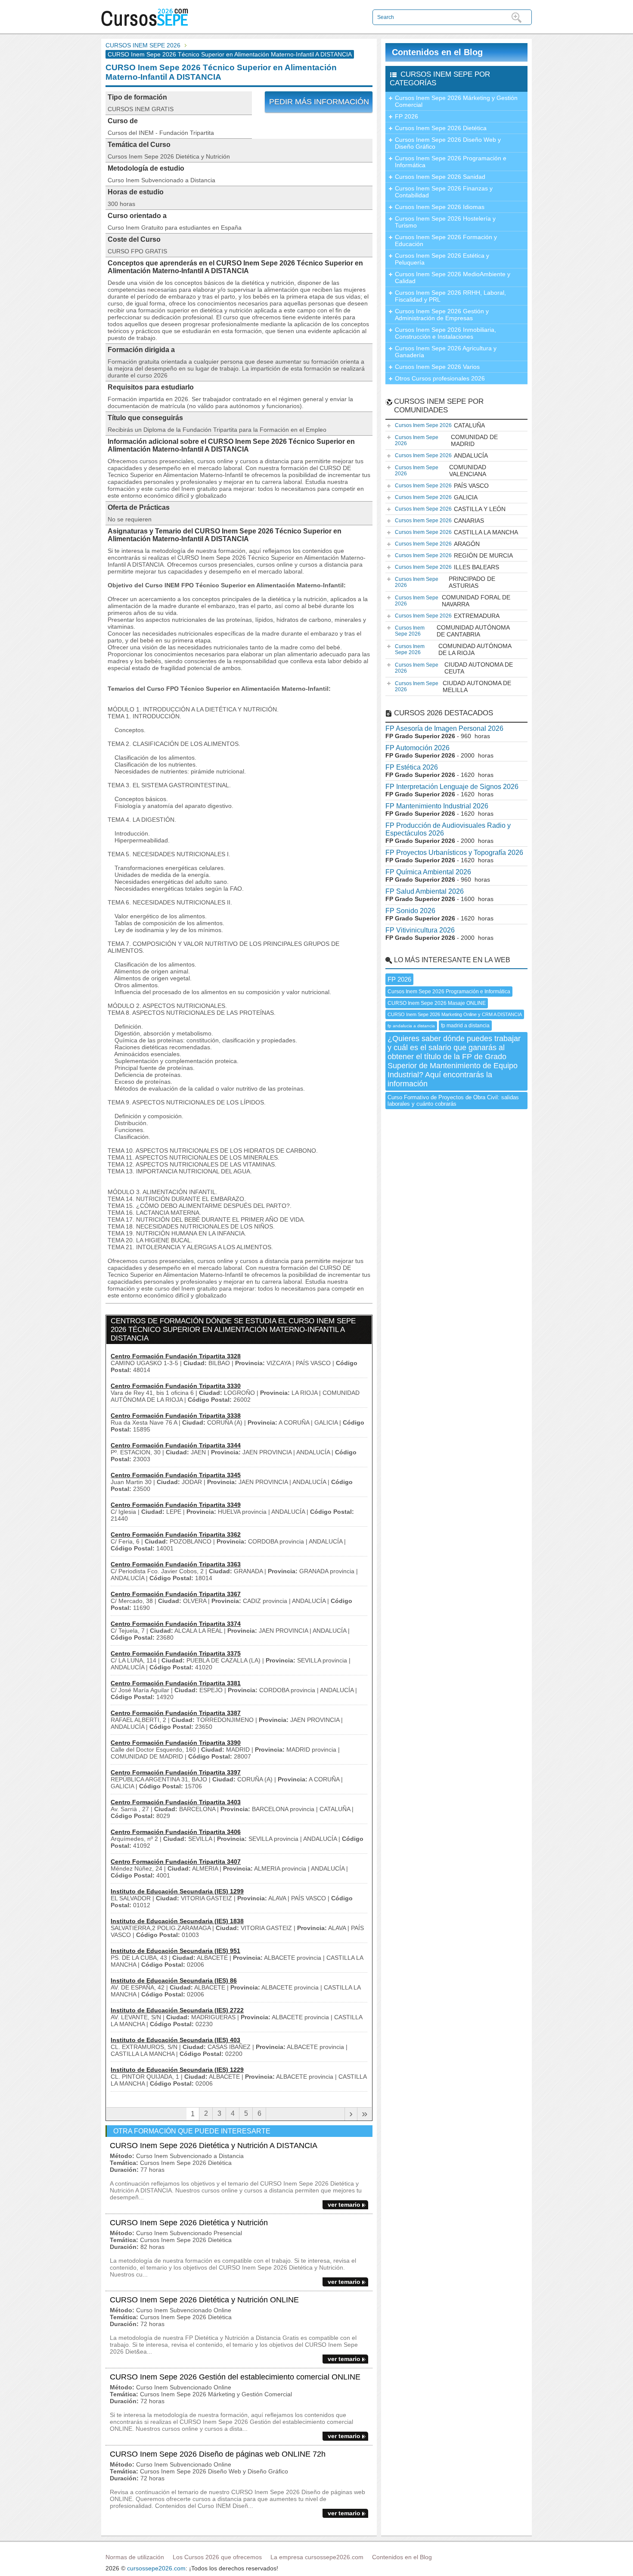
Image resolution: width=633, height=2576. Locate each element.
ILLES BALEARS (447, 567)
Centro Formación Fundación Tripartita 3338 (176, 1416)
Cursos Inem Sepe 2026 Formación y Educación (446, 240)
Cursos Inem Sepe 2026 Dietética (441, 128)
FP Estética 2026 (412, 767)
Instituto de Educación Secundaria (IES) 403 (175, 2040)
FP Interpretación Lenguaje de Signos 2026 (452, 787)
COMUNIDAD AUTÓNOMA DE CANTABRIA (452, 631)
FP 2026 (406, 116)
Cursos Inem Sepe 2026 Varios (437, 367)
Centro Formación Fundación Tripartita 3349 (176, 1505)
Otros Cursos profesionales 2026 (440, 378)
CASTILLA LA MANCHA (456, 532)
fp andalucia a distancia (411, 1026)
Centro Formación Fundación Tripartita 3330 (176, 1386)
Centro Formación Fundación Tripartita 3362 (176, 1534)
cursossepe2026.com (156, 2568)
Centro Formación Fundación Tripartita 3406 (176, 1832)
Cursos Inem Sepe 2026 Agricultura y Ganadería (446, 352)
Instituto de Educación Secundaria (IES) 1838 (177, 1921)
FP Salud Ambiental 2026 (425, 891)
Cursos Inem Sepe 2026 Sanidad (440, 177)
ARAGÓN (437, 544)
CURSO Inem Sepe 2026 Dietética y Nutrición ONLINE (204, 2300)
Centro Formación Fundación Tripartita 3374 (176, 1624)
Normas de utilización (135, 2557)
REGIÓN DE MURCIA (454, 555)
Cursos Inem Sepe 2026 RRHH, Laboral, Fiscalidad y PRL (450, 296)
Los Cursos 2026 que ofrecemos (217, 2557)
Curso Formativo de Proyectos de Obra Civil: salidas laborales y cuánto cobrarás (453, 1101)
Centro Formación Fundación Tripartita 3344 (176, 1445)
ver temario (344, 2205)
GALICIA (436, 497)
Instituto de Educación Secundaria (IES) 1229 (177, 2070)
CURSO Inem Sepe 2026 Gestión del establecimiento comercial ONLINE (235, 2377)
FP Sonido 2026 (410, 911)
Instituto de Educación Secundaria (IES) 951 (175, 1951)
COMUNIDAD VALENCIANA (441, 471)
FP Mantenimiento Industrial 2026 (437, 806)
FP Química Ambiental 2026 (428, 872)
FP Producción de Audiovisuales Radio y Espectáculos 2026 (448, 829)
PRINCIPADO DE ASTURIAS (445, 582)
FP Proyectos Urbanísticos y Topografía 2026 (454, 853)
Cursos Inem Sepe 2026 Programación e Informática (451, 162)
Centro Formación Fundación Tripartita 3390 (176, 1743)
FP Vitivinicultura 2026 (420, 930)
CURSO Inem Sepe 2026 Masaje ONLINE (437, 1003)
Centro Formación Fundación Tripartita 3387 (176, 1713)
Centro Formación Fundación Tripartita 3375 (176, 1653)
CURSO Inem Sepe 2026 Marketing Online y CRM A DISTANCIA (455, 1014)
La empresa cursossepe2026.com (317, 2557)
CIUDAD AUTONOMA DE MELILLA (453, 686)
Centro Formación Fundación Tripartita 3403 (176, 1802)
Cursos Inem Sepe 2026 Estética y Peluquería (442, 259)
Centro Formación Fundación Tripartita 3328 (176, 1356)
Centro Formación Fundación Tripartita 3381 (176, 1683)
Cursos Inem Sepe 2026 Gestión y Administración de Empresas (442, 315)
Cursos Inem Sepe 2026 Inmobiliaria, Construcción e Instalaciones (445, 333)
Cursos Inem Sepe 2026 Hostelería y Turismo (445, 222)
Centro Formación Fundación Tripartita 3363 (176, 1564)
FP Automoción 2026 (417, 748)
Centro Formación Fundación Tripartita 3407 (176, 1862)
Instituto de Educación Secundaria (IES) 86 (174, 1980)
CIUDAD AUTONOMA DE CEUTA (454, 668)
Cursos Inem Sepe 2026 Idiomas (440, 207)
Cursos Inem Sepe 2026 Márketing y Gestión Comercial (456, 101)
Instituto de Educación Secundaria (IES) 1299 (177, 1891)
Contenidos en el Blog (437, 52)
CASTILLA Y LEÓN (450, 509)
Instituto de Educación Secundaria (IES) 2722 (177, 2010)
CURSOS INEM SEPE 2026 (143, 45)
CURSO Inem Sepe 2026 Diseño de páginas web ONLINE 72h (218, 2454)
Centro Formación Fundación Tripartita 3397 (176, 1772)
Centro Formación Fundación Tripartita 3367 (176, 1594)
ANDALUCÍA (441, 455)
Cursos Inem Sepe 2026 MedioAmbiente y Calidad (453, 278)
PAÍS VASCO (442, 486)
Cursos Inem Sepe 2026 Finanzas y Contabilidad (444, 192)
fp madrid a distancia (465, 1026)
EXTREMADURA (447, 616)
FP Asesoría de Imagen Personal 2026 (444, 728)
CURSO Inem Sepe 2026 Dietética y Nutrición (189, 2223)
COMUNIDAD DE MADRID (446, 440)
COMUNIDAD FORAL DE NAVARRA (453, 601)
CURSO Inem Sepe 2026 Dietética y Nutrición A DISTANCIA (214, 2146)
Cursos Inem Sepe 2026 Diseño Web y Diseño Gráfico (448, 143)
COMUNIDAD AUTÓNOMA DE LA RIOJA (453, 649)
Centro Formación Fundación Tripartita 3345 (176, 1475)
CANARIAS (439, 521)
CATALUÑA (440, 425)
